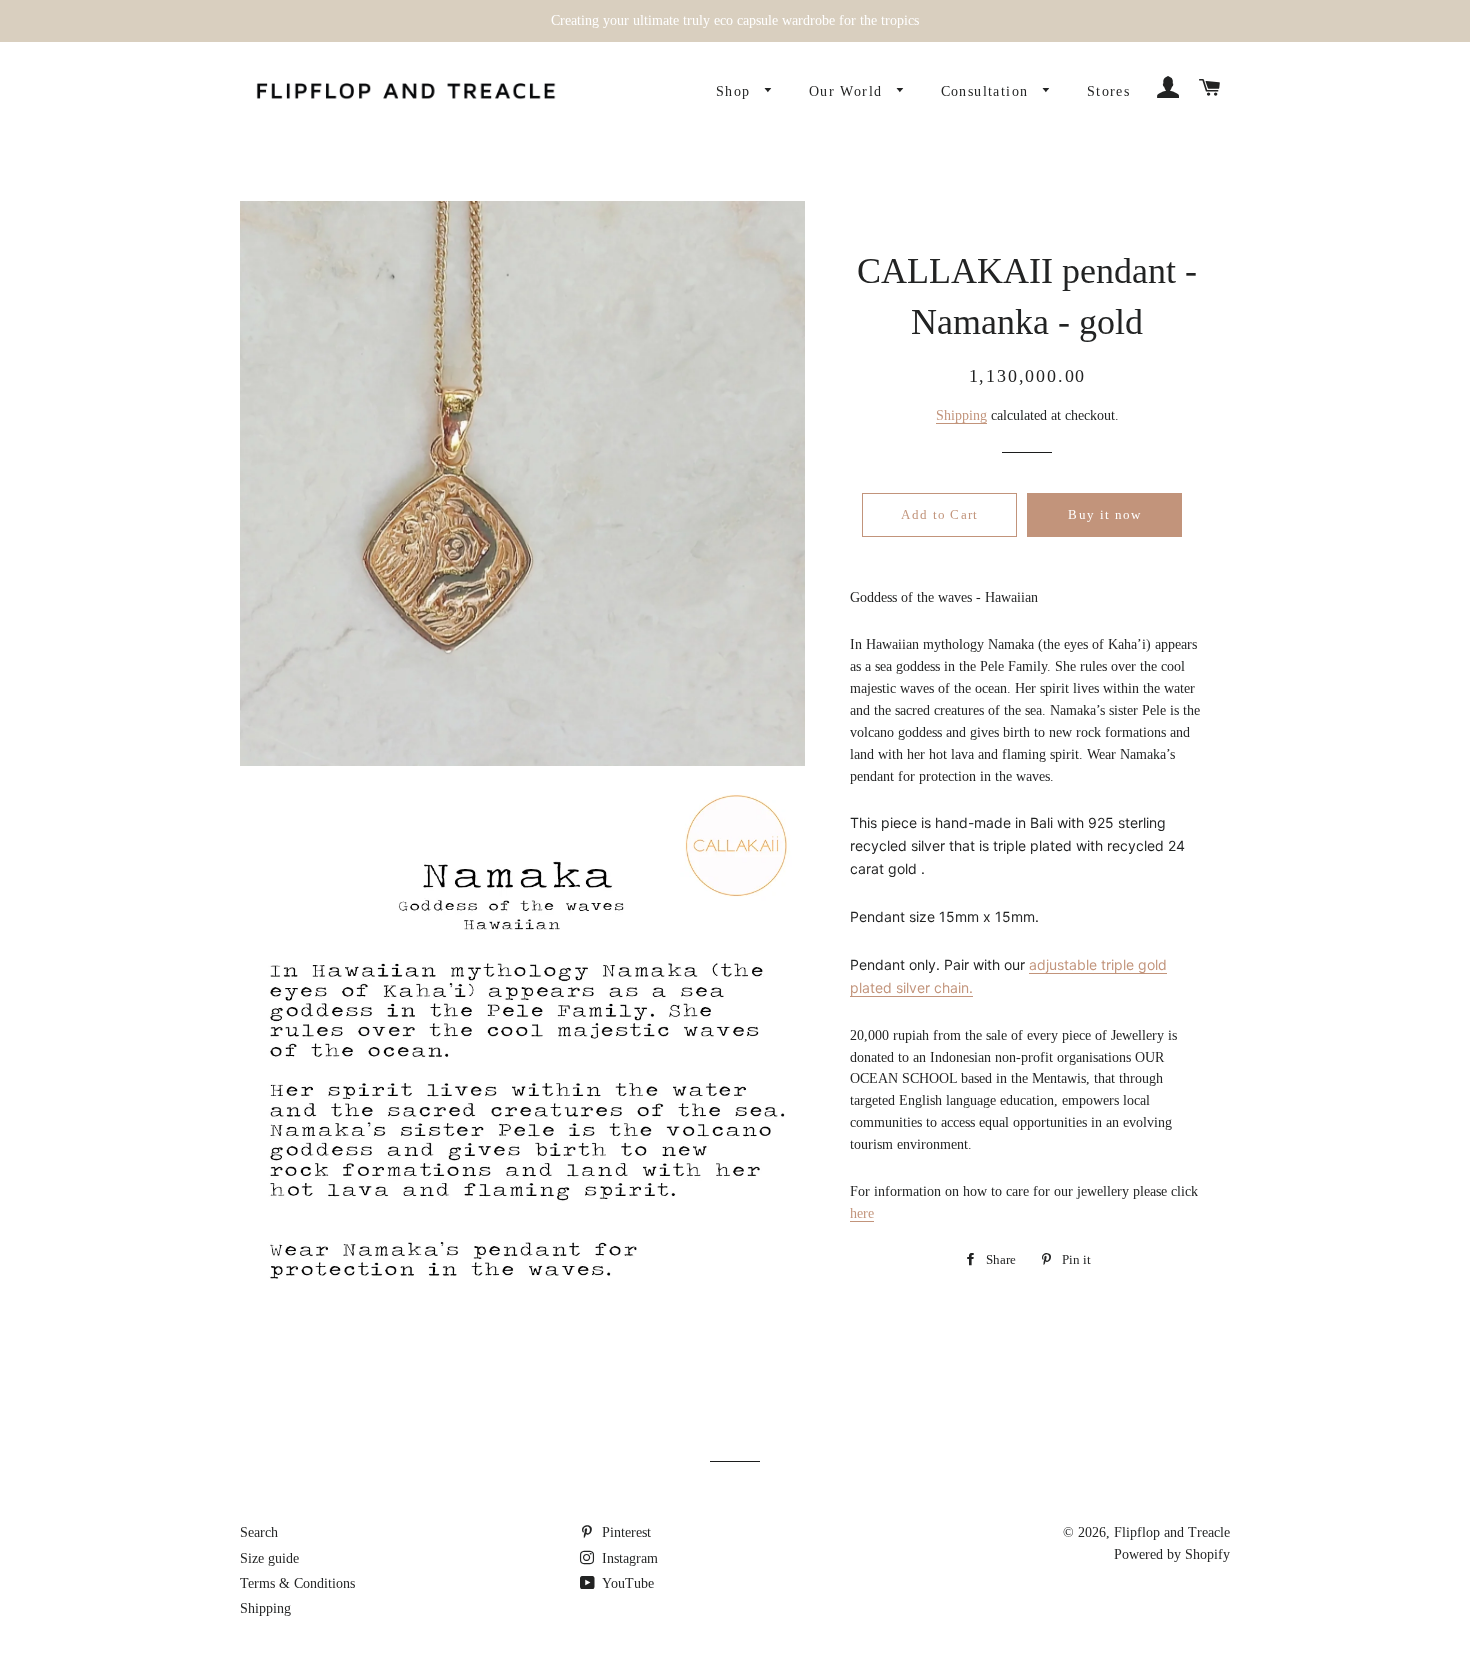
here (862, 1213)
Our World (848, 91)
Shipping (961, 415)
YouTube (626, 1583)
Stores (1108, 91)
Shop (736, 91)
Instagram (628, 1558)
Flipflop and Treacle (1172, 1532)
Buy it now (1104, 514)
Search (259, 1532)
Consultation (987, 91)
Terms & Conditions (297, 1583)
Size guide (269, 1558)
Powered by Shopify (1172, 1554)
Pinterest (624, 1532)
